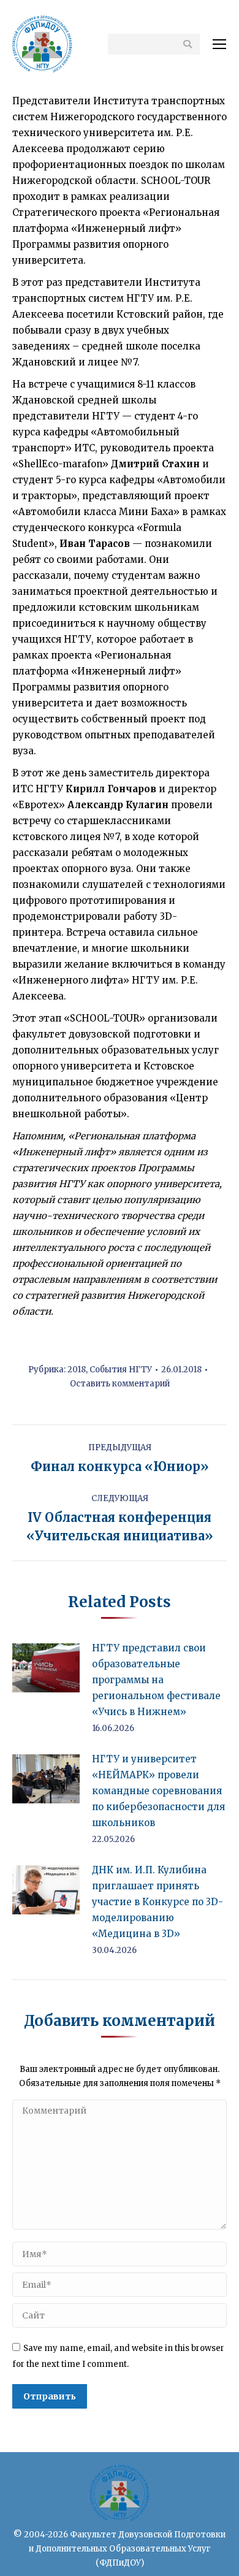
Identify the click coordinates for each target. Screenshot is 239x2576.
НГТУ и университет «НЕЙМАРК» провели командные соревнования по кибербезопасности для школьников (158, 1791)
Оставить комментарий (120, 1384)
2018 (77, 1370)
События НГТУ (121, 1370)
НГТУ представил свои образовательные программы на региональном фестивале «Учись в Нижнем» (156, 1680)
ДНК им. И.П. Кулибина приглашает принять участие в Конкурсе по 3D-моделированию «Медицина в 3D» (157, 1902)
